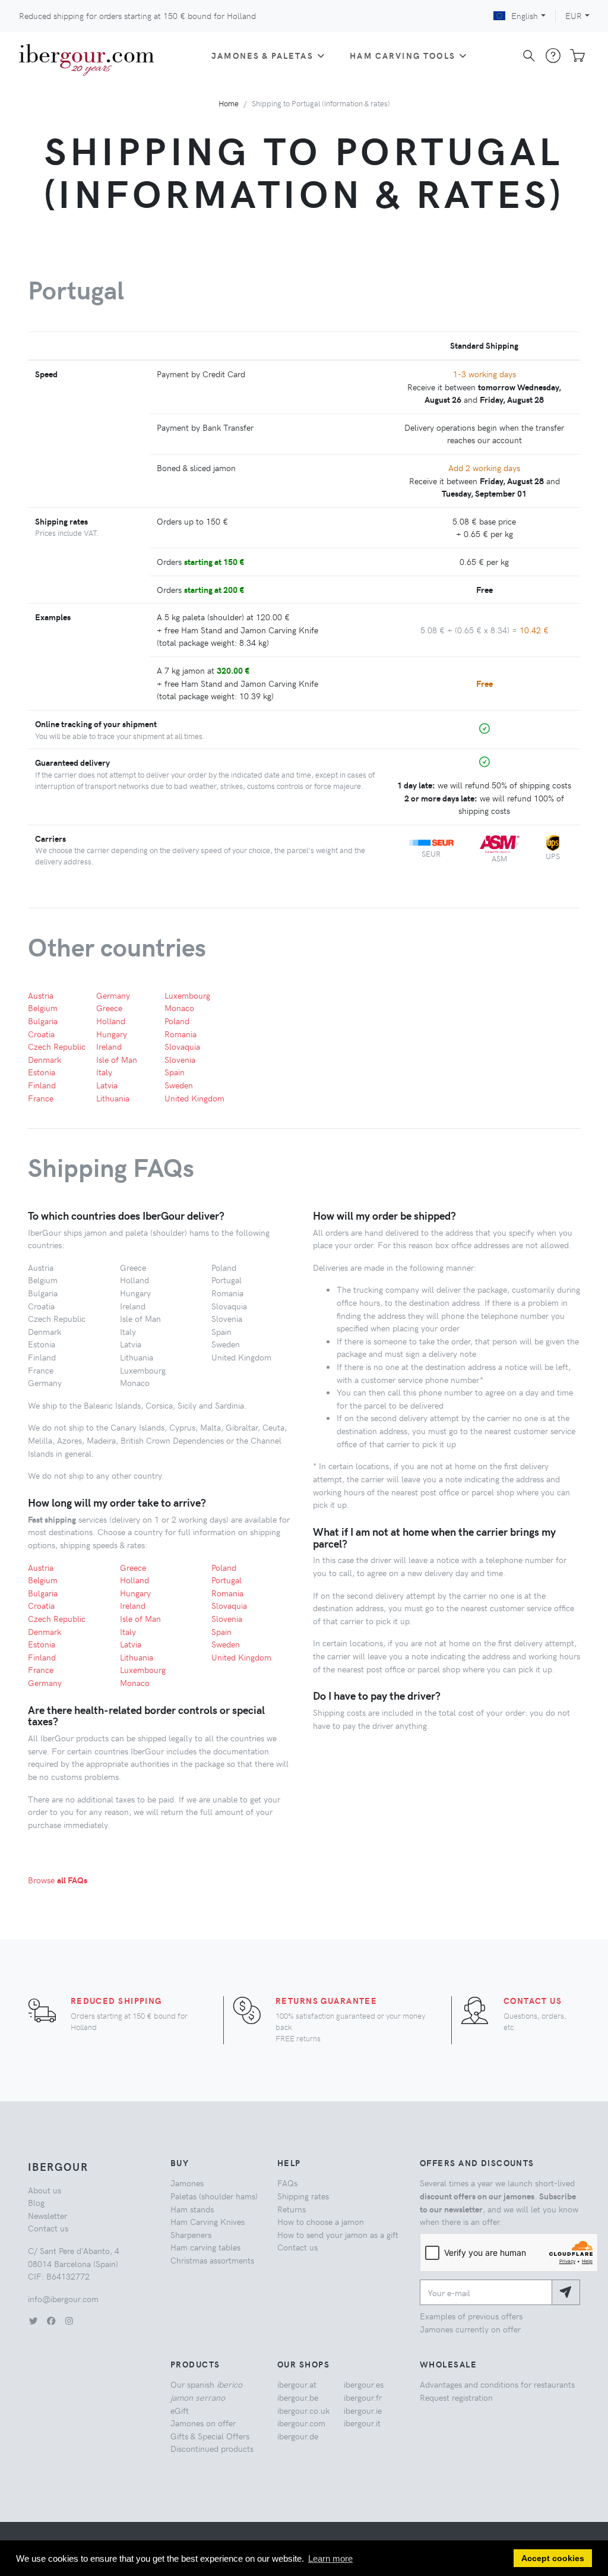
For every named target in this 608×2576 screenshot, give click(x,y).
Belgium (43, 1008)
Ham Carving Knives (208, 2221)
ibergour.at (297, 2384)
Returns (292, 2209)
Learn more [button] (330, 2558)
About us (45, 2190)
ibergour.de (298, 2436)
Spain (175, 1072)
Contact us (533, 2000)
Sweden (179, 1085)
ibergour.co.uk (303, 2410)
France (41, 1098)
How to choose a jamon (321, 2221)
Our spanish (206, 2391)
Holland (111, 1021)
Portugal (227, 1580)
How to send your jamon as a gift (338, 2234)
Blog (36, 2202)
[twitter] (33, 2321)
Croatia (41, 1034)
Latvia (107, 1085)
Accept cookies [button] (553, 2558)
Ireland (109, 1046)
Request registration (456, 2397)
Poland (177, 1021)
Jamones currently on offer (470, 2329)
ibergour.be (298, 2397)
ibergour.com (301, 2423)
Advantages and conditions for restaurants (497, 2384)
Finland (42, 1085)
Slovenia (180, 1059)
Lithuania (113, 1098)
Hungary (112, 1034)
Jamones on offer (203, 2423)
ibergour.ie (363, 2410)
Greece (109, 1008)
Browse (58, 1880)
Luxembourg (187, 995)
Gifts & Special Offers (210, 2436)
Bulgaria (43, 1021)
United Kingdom (194, 1098)
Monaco (179, 1008)
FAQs (287, 2183)
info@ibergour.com (63, 2299)
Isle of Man (117, 1059)
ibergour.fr (363, 2397)
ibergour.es (364, 2384)
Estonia (42, 1072)
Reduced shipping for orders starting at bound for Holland (137, 15)
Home (229, 103)
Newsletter (47, 2215)
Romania (180, 1034)
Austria (41, 995)
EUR (574, 15)
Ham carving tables (205, 2247)
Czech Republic (57, 1046)
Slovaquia (182, 1046)
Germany (113, 995)
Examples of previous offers (471, 2316)
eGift (180, 2410)
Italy (104, 1072)
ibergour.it (362, 2423)
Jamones (187, 2183)
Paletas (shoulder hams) (214, 2196)
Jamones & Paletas (262, 55)
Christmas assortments (212, 2260)
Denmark (45, 1059)
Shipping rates (303, 2196)
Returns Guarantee (326, 2000)
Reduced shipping (116, 2000)
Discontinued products (212, 2448)
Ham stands (192, 2209)
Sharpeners (191, 2234)
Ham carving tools (403, 55)
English (525, 15)
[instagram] (69, 2321)
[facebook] (51, 2321)
